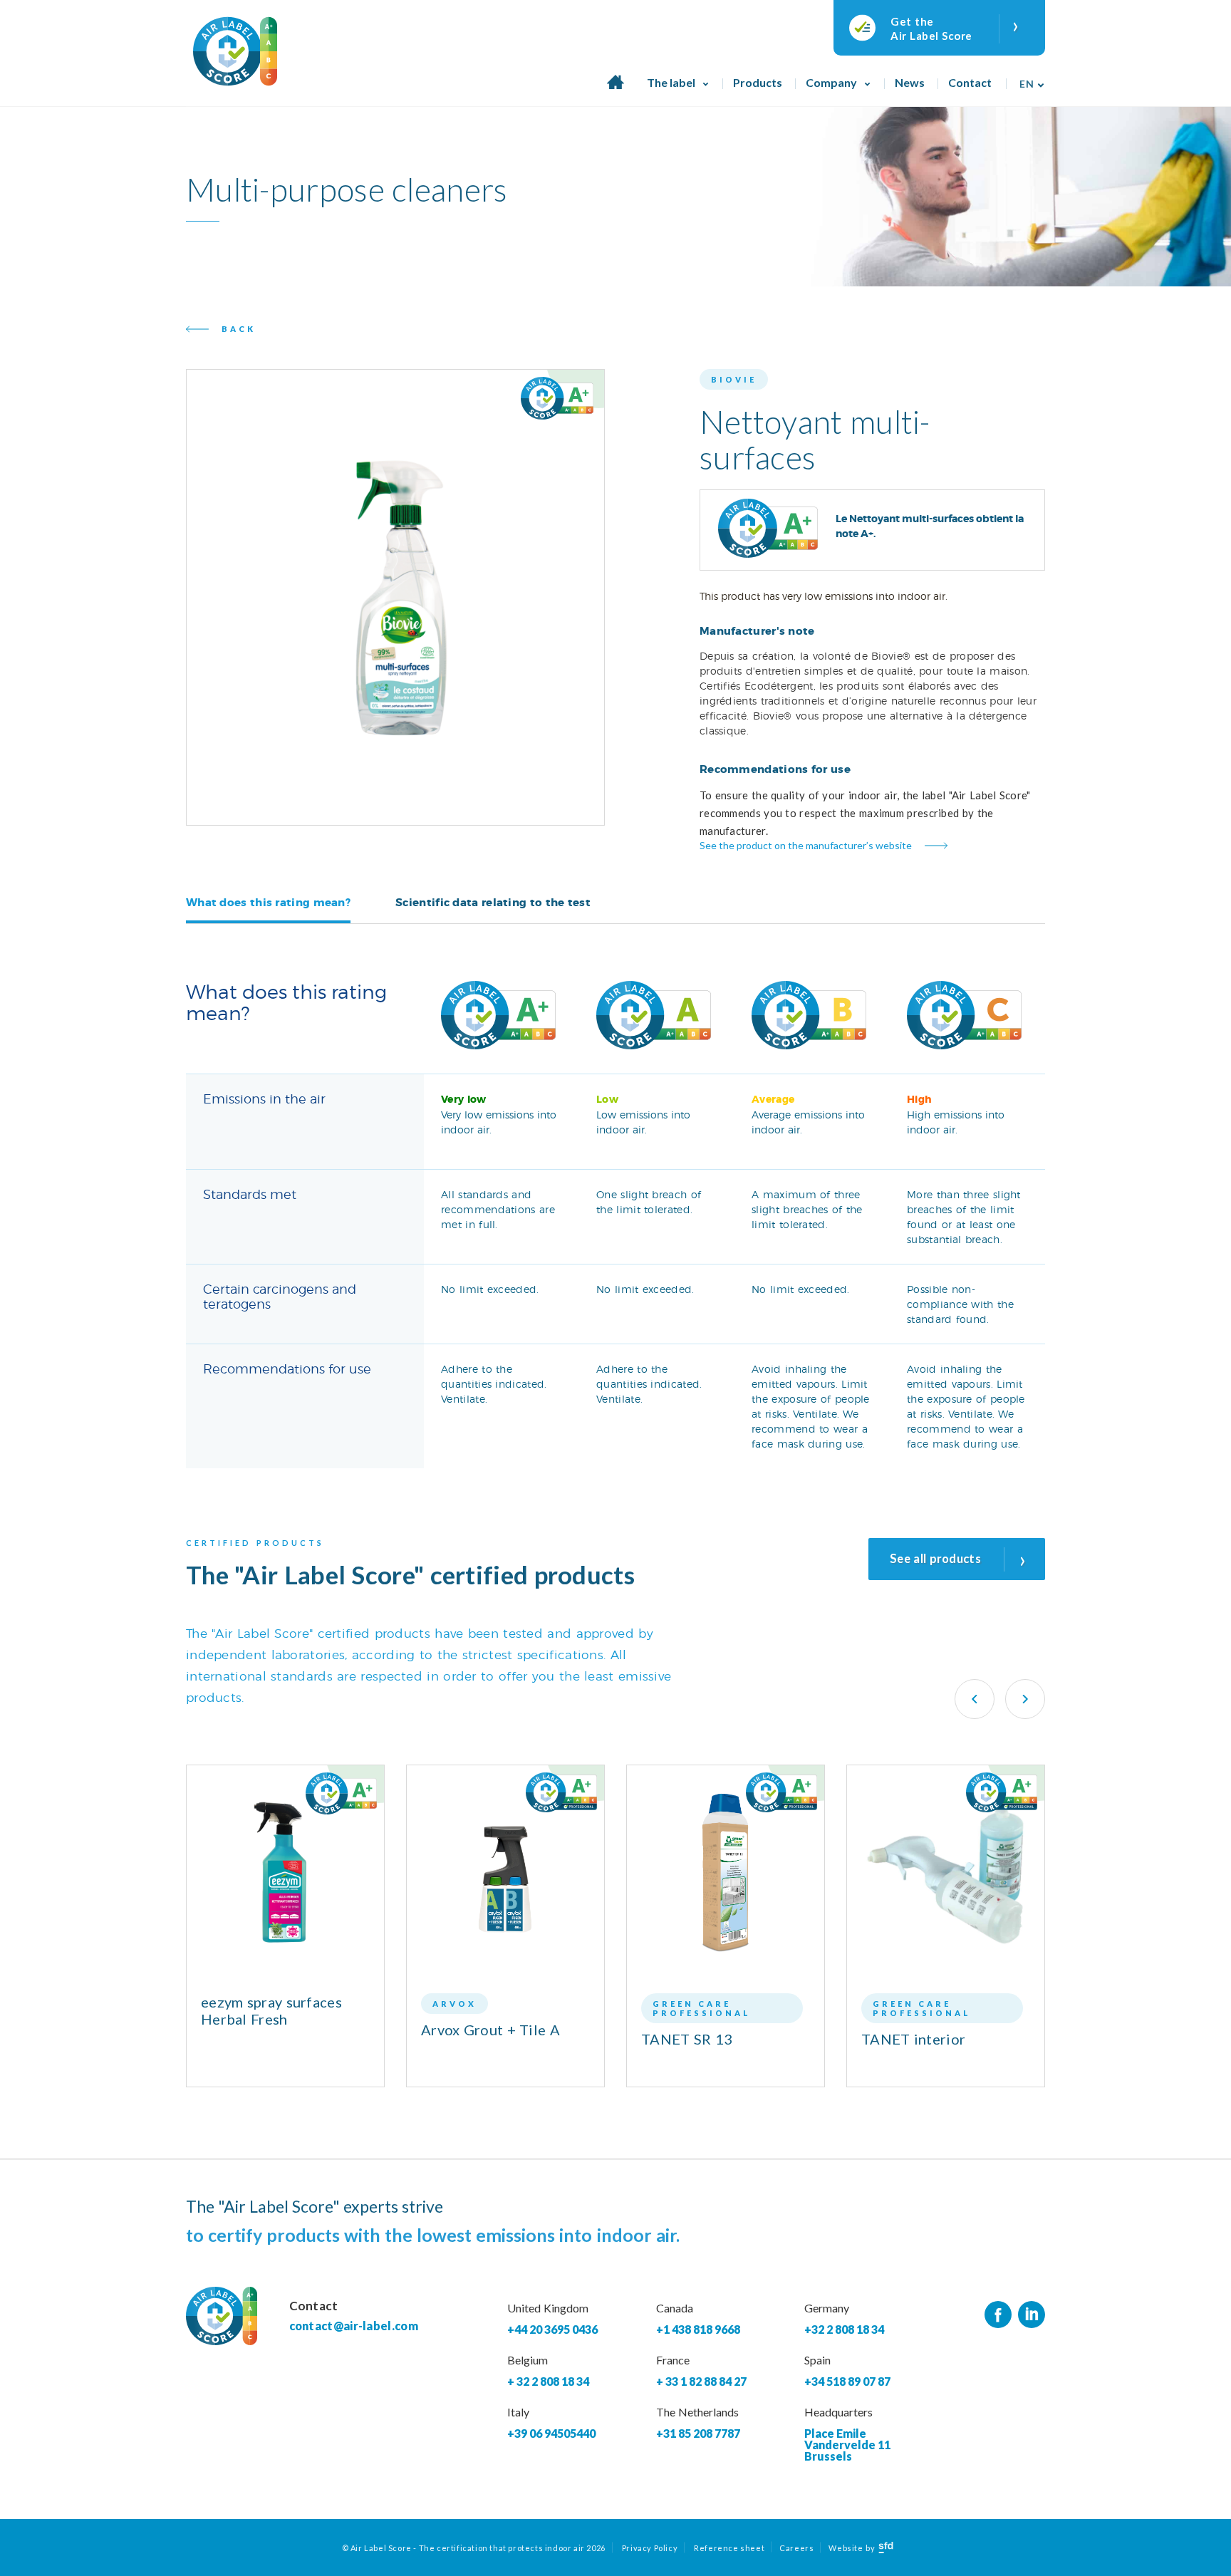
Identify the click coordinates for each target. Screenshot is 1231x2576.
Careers (796, 2548)
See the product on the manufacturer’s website (806, 845)
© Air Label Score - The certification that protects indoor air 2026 (474, 2548)
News (910, 82)
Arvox (455, 2004)
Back (239, 329)
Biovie (734, 379)
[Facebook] (998, 2315)
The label (671, 82)
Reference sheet (729, 2548)
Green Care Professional (702, 2008)
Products (758, 82)
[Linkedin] (1032, 2315)
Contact (970, 82)
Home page (615, 90)
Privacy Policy (650, 2548)
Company (831, 82)
